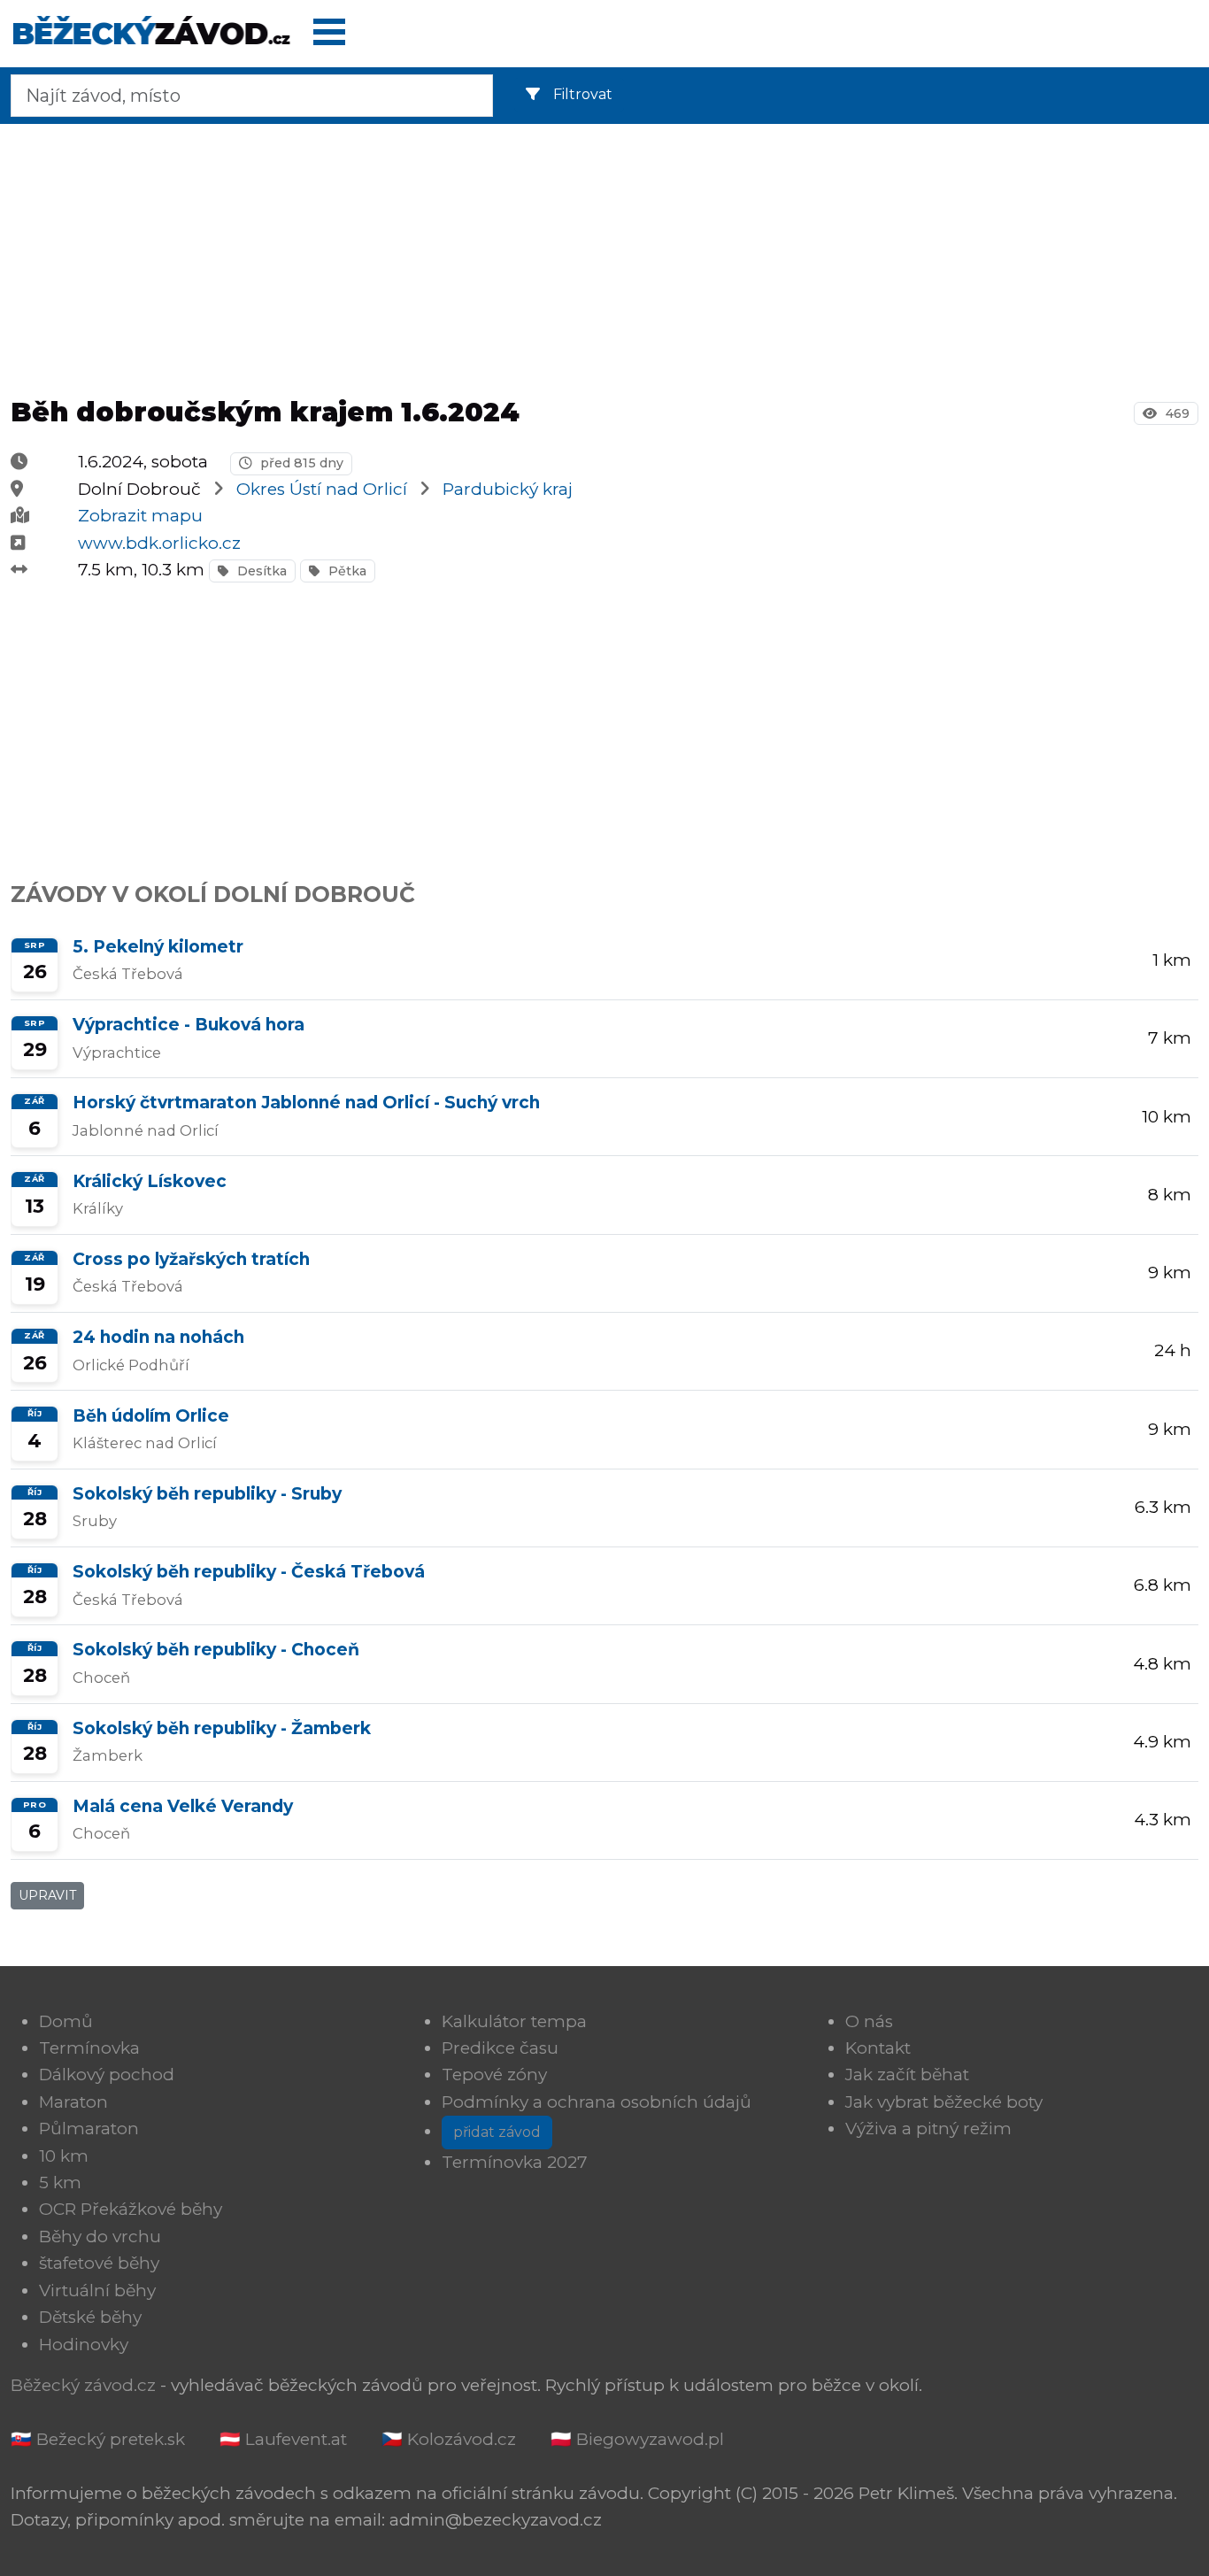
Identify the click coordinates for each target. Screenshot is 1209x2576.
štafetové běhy (99, 2263)
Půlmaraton (89, 2129)
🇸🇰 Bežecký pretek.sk (98, 2439)
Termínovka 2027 (515, 2162)
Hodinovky (84, 2345)
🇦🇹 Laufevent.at (283, 2439)
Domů (66, 2021)
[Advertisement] (604, 255)
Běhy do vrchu (100, 2237)
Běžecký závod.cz (83, 2385)
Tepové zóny (494, 2075)
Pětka (346, 571)
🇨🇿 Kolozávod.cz (449, 2439)
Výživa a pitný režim (928, 2129)
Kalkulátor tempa (514, 2021)
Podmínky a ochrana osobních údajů (597, 2102)
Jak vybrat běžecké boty (944, 2102)
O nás (869, 2021)
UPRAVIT (47, 1895)
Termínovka (89, 2048)
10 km (64, 2156)
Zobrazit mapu (140, 516)
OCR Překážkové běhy (131, 2209)
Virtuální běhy (97, 2291)
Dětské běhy (90, 2317)
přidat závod (497, 2132)
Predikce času (500, 2048)
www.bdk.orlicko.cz (159, 543)
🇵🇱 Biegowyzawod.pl (637, 2439)
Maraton (73, 2102)
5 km (60, 2183)
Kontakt (878, 2048)
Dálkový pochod (107, 2075)
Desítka (260, 571)
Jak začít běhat (907, 2075)
